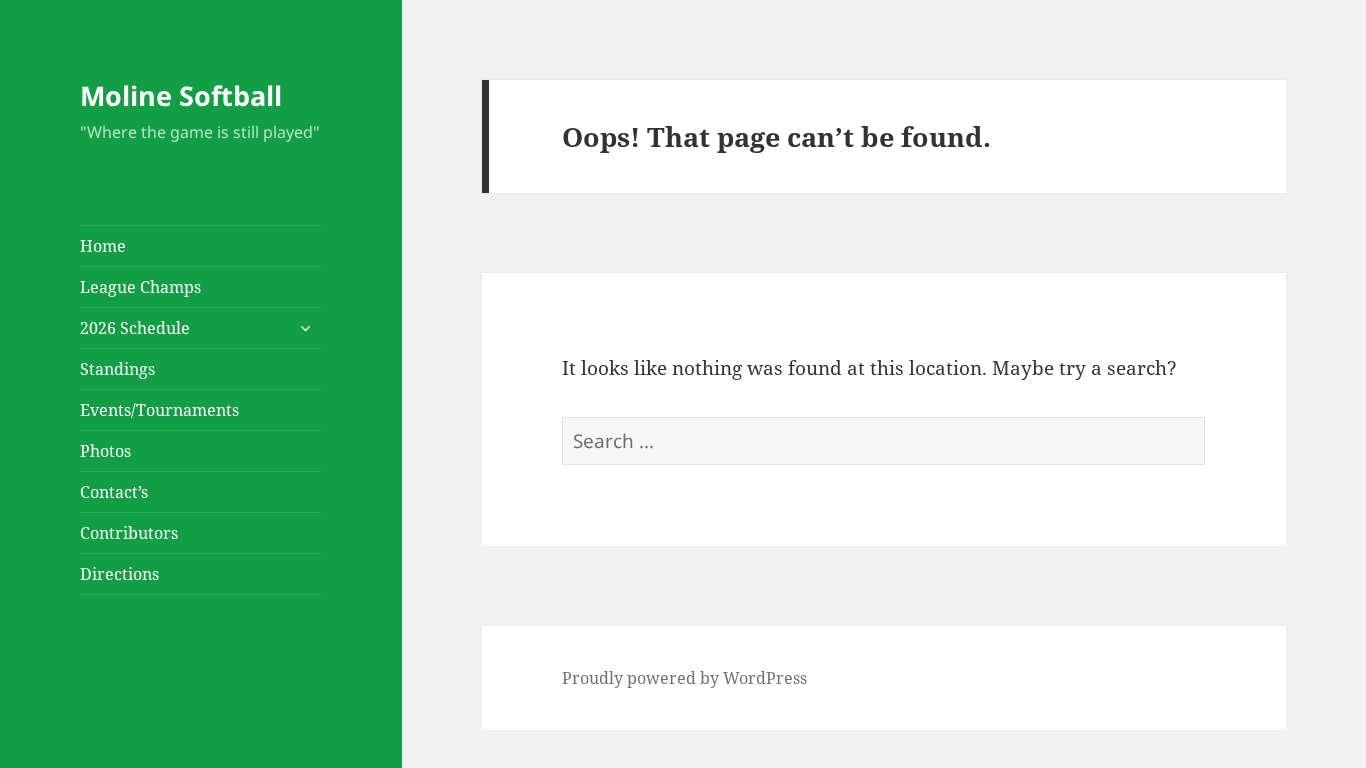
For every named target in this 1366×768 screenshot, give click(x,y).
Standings (117, 369)
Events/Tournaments (159, 410)
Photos (105, 451)
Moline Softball (181, 95)
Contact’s (114, 492)
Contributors (129, 533)
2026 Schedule (135, 328)
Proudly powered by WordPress (684, 678)
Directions (119, 574)
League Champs (140, 287)
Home (103, 246)
